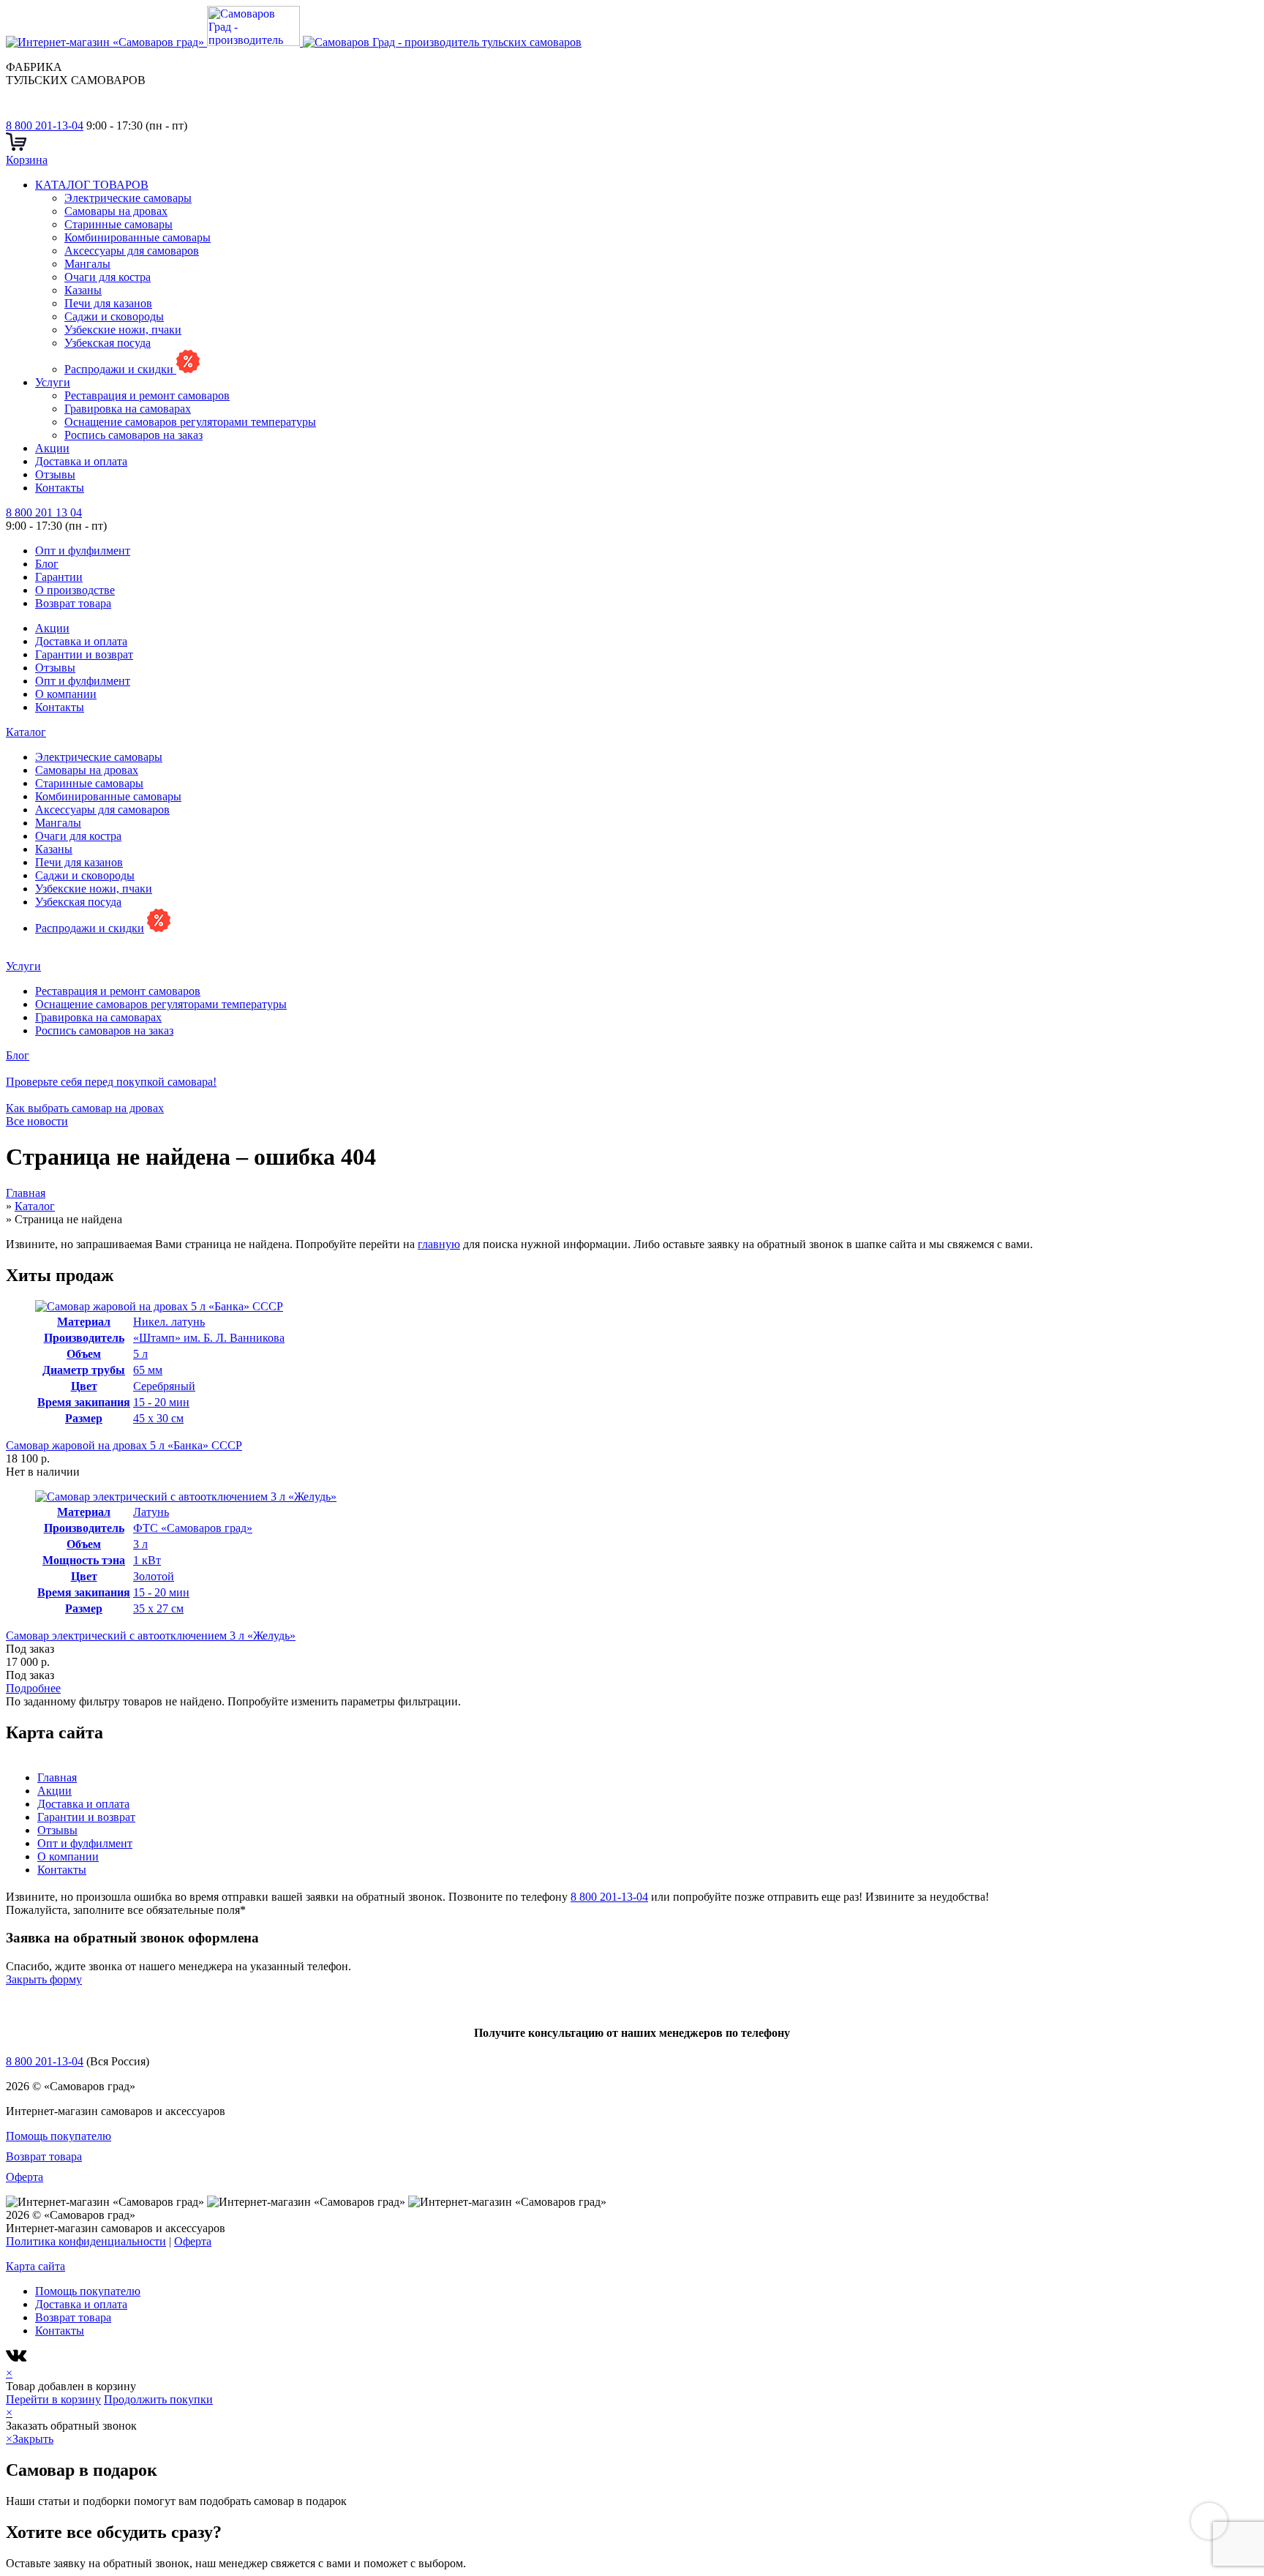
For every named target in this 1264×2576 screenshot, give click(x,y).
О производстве (75, 590)
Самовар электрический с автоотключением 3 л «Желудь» (151, 1636)
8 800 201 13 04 (44, 512)
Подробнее (33, 1688)
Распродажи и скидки (120, 369)
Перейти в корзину (53, 2399)
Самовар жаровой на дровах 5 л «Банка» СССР (124, 1445)
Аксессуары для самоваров (132, 251)
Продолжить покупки (158, 2399)
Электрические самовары (128, 198)
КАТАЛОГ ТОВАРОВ (92, 185)
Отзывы (55, 474)
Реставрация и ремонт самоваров (147, 395)
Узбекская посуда (108, 343)
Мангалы (87, 264)
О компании (66, 694)
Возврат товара (73, 603)
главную (439, 1244)
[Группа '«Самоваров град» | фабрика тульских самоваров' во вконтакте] (15, 112)
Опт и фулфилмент (83, 551)
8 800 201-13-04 (45, 125)
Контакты (60, 488)
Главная (57, 1777)
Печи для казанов (108, 303)
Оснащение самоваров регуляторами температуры (190, 422)
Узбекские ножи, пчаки (123, 330)
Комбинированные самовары (138, 237)
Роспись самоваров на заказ (133, 435)
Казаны (83, 290)
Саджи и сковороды (114, 316)
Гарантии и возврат (84, 654)
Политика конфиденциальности (86, 2241)
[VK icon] (18, 2360)
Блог (47, 564)
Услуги (53, 382)
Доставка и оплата (81, 461)
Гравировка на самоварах (128, 409)
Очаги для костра (108, 277)
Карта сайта (35, 2266)
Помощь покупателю (59, 2136)
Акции (52, 448)
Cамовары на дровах (116, 211)
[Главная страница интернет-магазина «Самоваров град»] (294, 42)
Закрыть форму (44, 1979)
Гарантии (59, 577)
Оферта (25, 2177)
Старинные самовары (118, 224)
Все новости (37, 1121)
